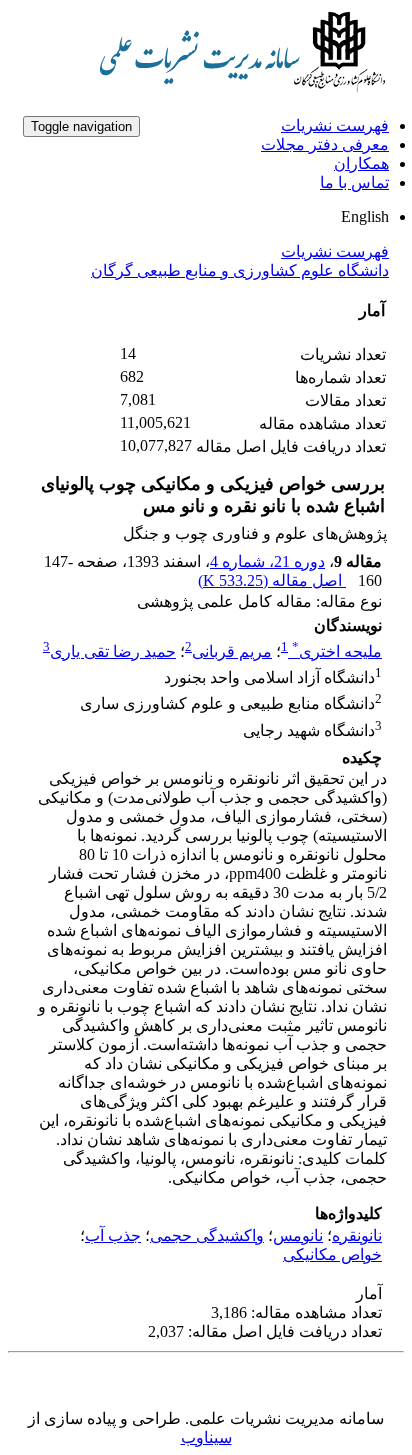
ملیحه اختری (337, 651)
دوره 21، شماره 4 (267, 561)
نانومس (298, 1235)
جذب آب (113, 1235)
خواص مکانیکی (332, 1254)
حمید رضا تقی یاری (113, 651)
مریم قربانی (232, 651)
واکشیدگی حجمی (207, 1235)
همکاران (361, 163)
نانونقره (357, 1235)
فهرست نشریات (335, 125)
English (365, 216)
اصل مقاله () (272, 580)
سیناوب (206, 1437)
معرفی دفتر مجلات (325, 144)
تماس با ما (354, 182)
